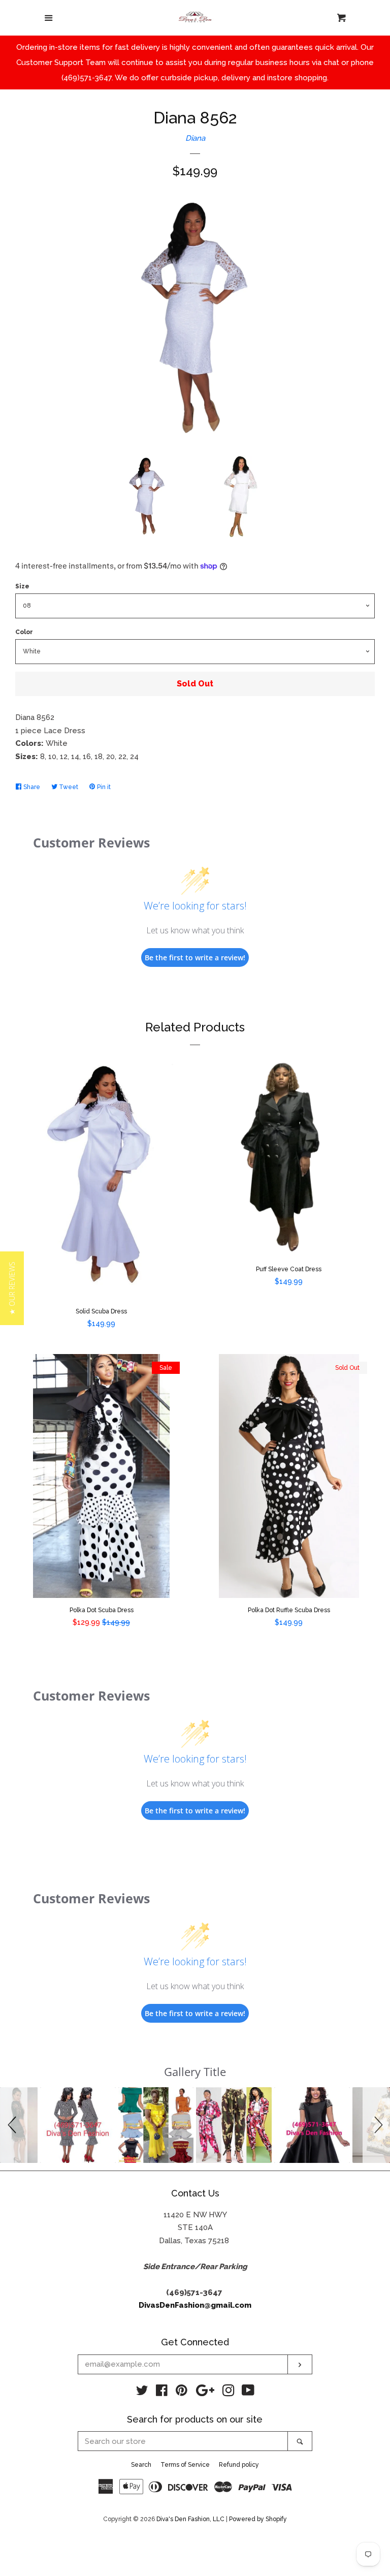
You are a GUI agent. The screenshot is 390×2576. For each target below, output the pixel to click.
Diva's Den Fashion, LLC (190, 2519)
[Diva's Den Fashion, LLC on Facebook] (162, 2393)
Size (22, 586)
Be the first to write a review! (195, 957)
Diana (195, 138)
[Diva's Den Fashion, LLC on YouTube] (248, 2393)
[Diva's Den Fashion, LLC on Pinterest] (182, 2393)
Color (24, 632)
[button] (14, 2125)
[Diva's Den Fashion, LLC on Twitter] (142, 2393)
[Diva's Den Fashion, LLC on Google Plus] (205, 2393)
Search (141, 2465)
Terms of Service (185, 2465)
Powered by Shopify (258, 2519)
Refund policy (239, 2465)
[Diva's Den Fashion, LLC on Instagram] (229, 2393)
